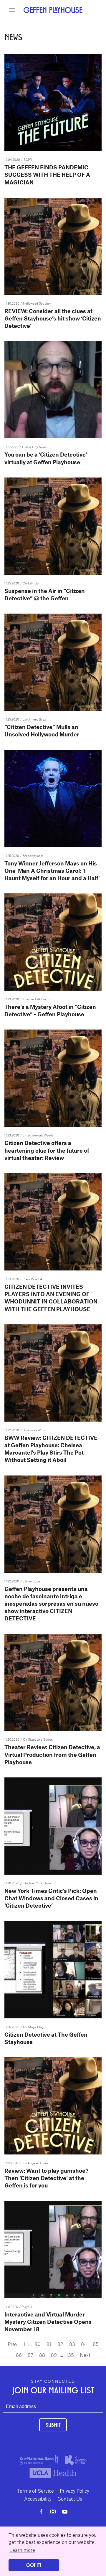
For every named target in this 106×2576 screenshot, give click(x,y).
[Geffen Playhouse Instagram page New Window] (53, 2511)
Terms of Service (35, 2491)
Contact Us (70, 2499)
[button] (12, 10)
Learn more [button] (22, 2550)
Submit (53, 2425)
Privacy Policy (74, 2491)
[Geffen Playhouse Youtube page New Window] (65, 2511)
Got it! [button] (34, 2565)
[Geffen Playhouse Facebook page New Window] (41, 2511)
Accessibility (38, 2499)
